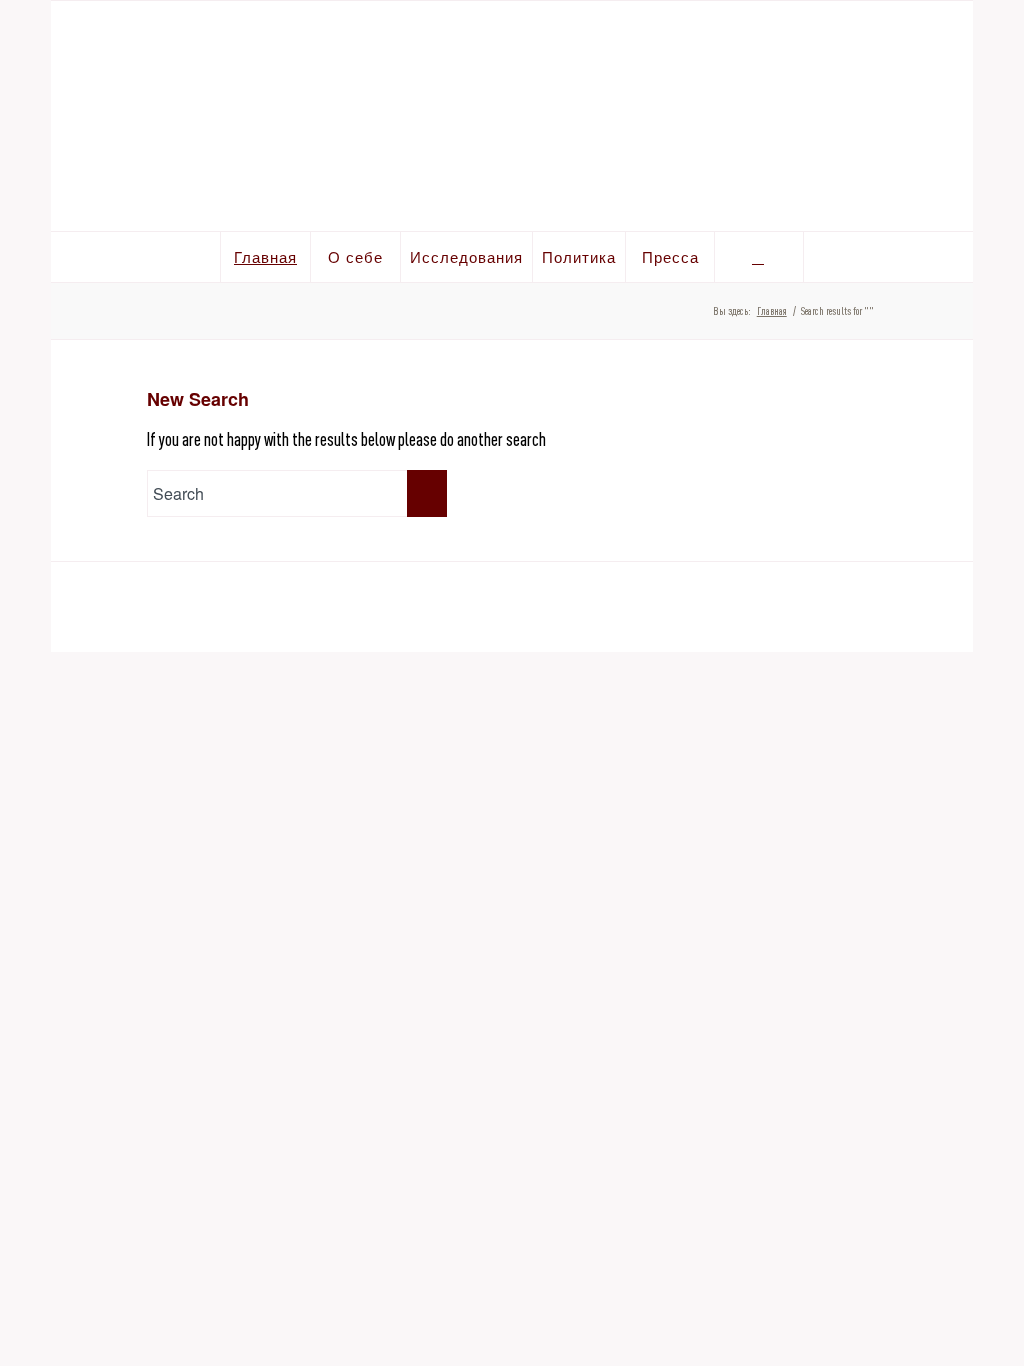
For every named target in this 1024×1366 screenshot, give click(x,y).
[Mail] (948, 35)
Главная (772, 311)
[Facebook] (913, 35)
